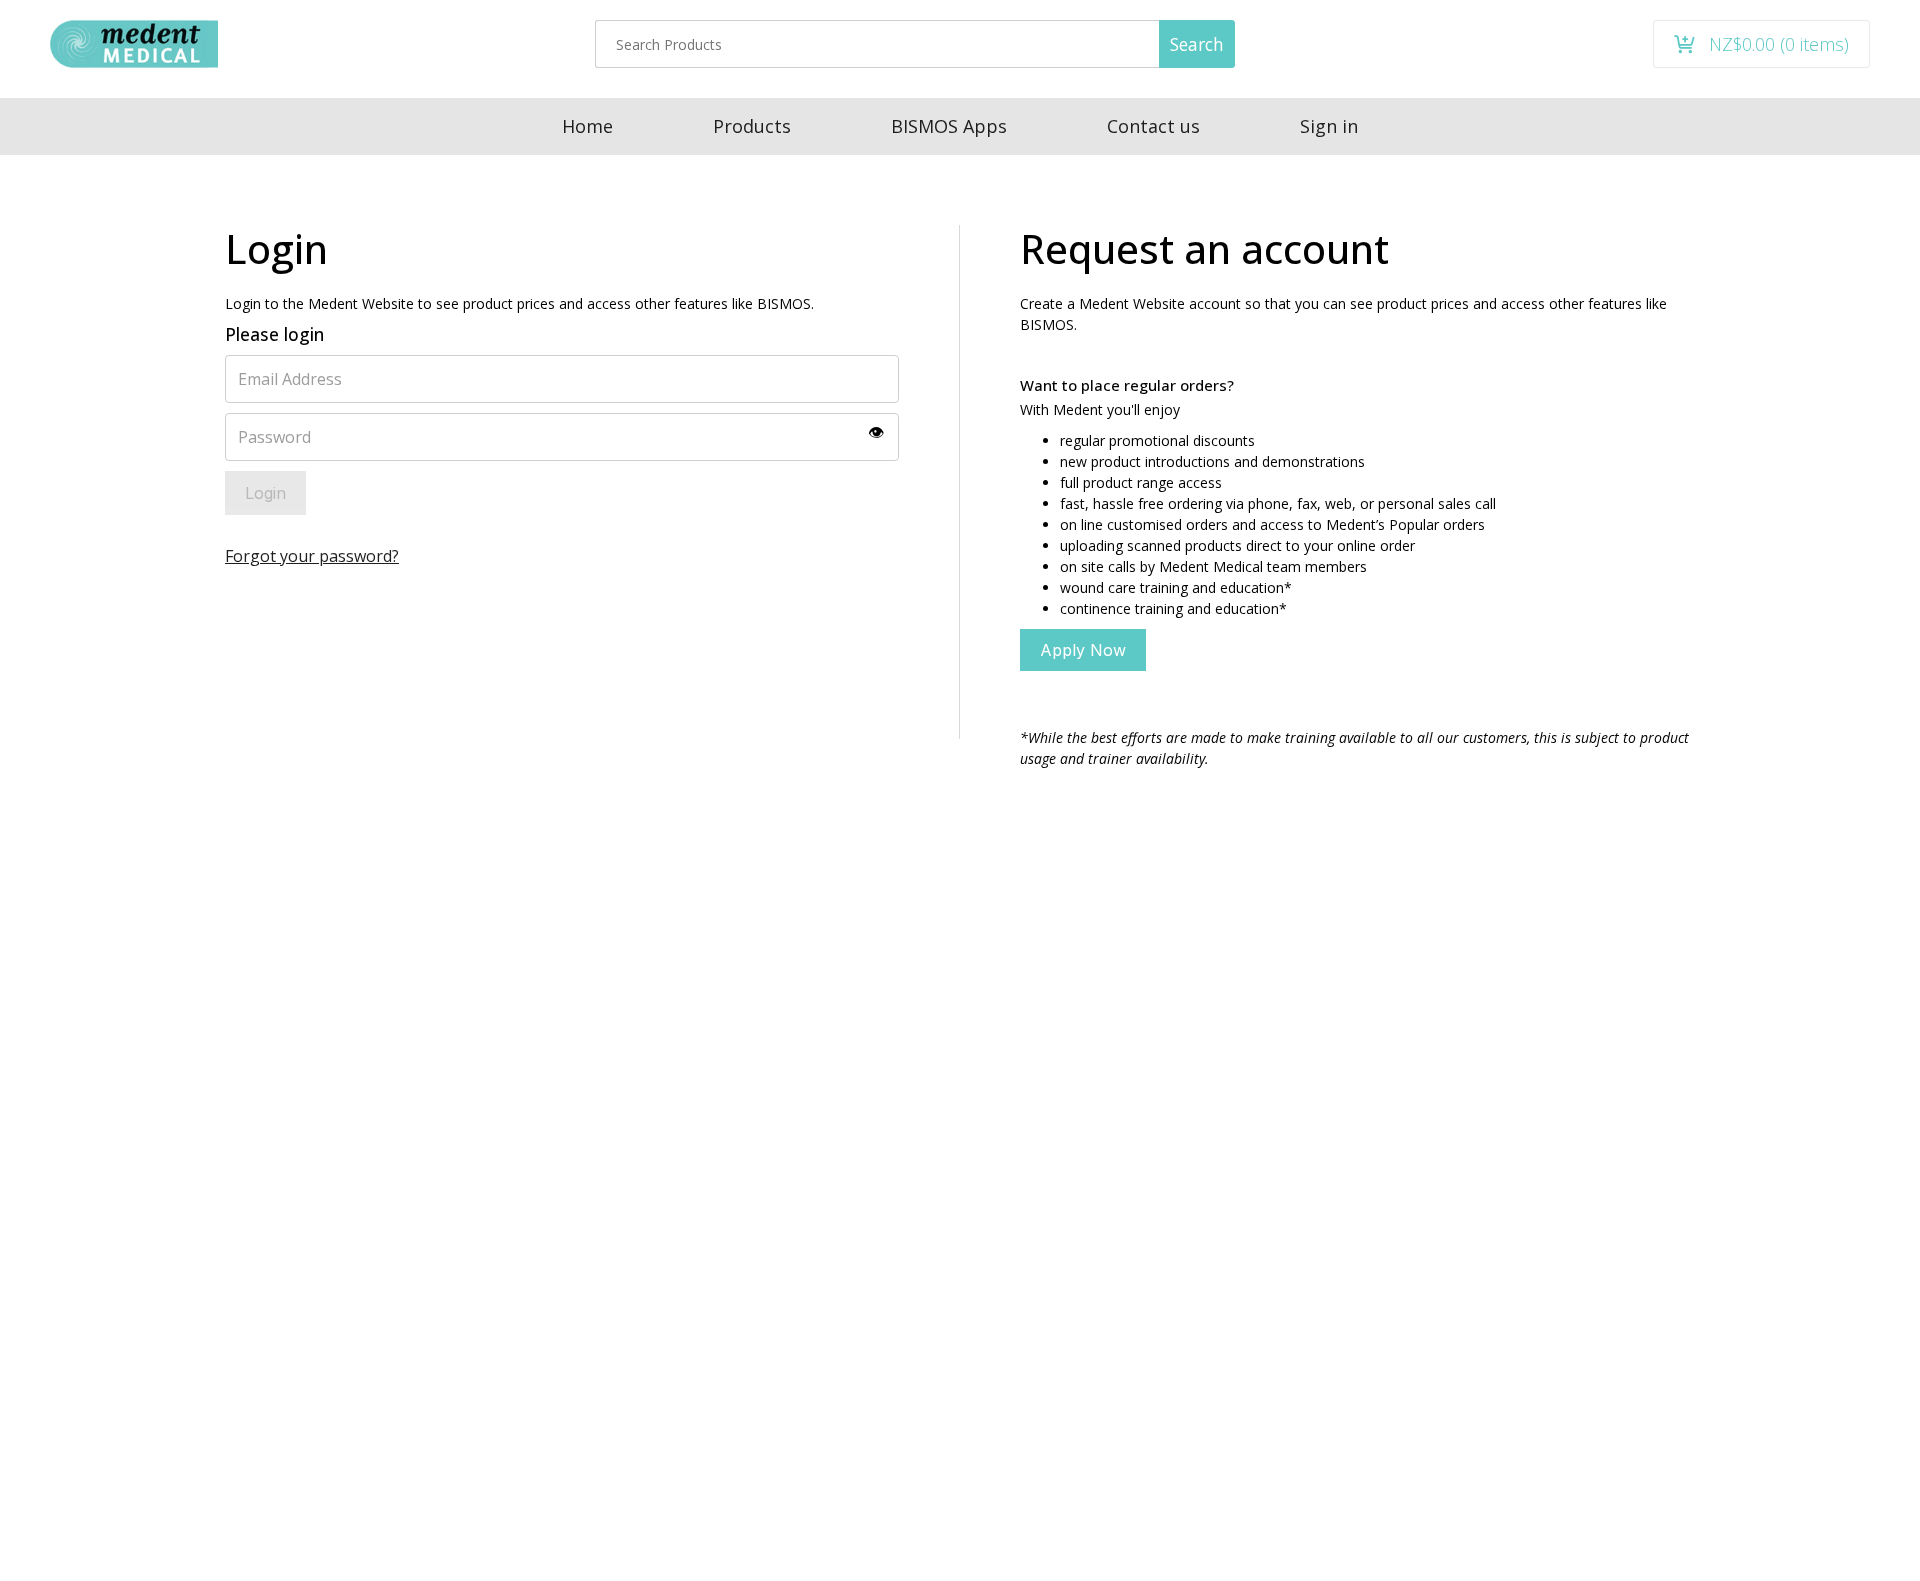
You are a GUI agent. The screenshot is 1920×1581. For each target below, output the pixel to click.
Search (1197, 44)
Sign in (1329, 126)
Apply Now (1083, 650)
